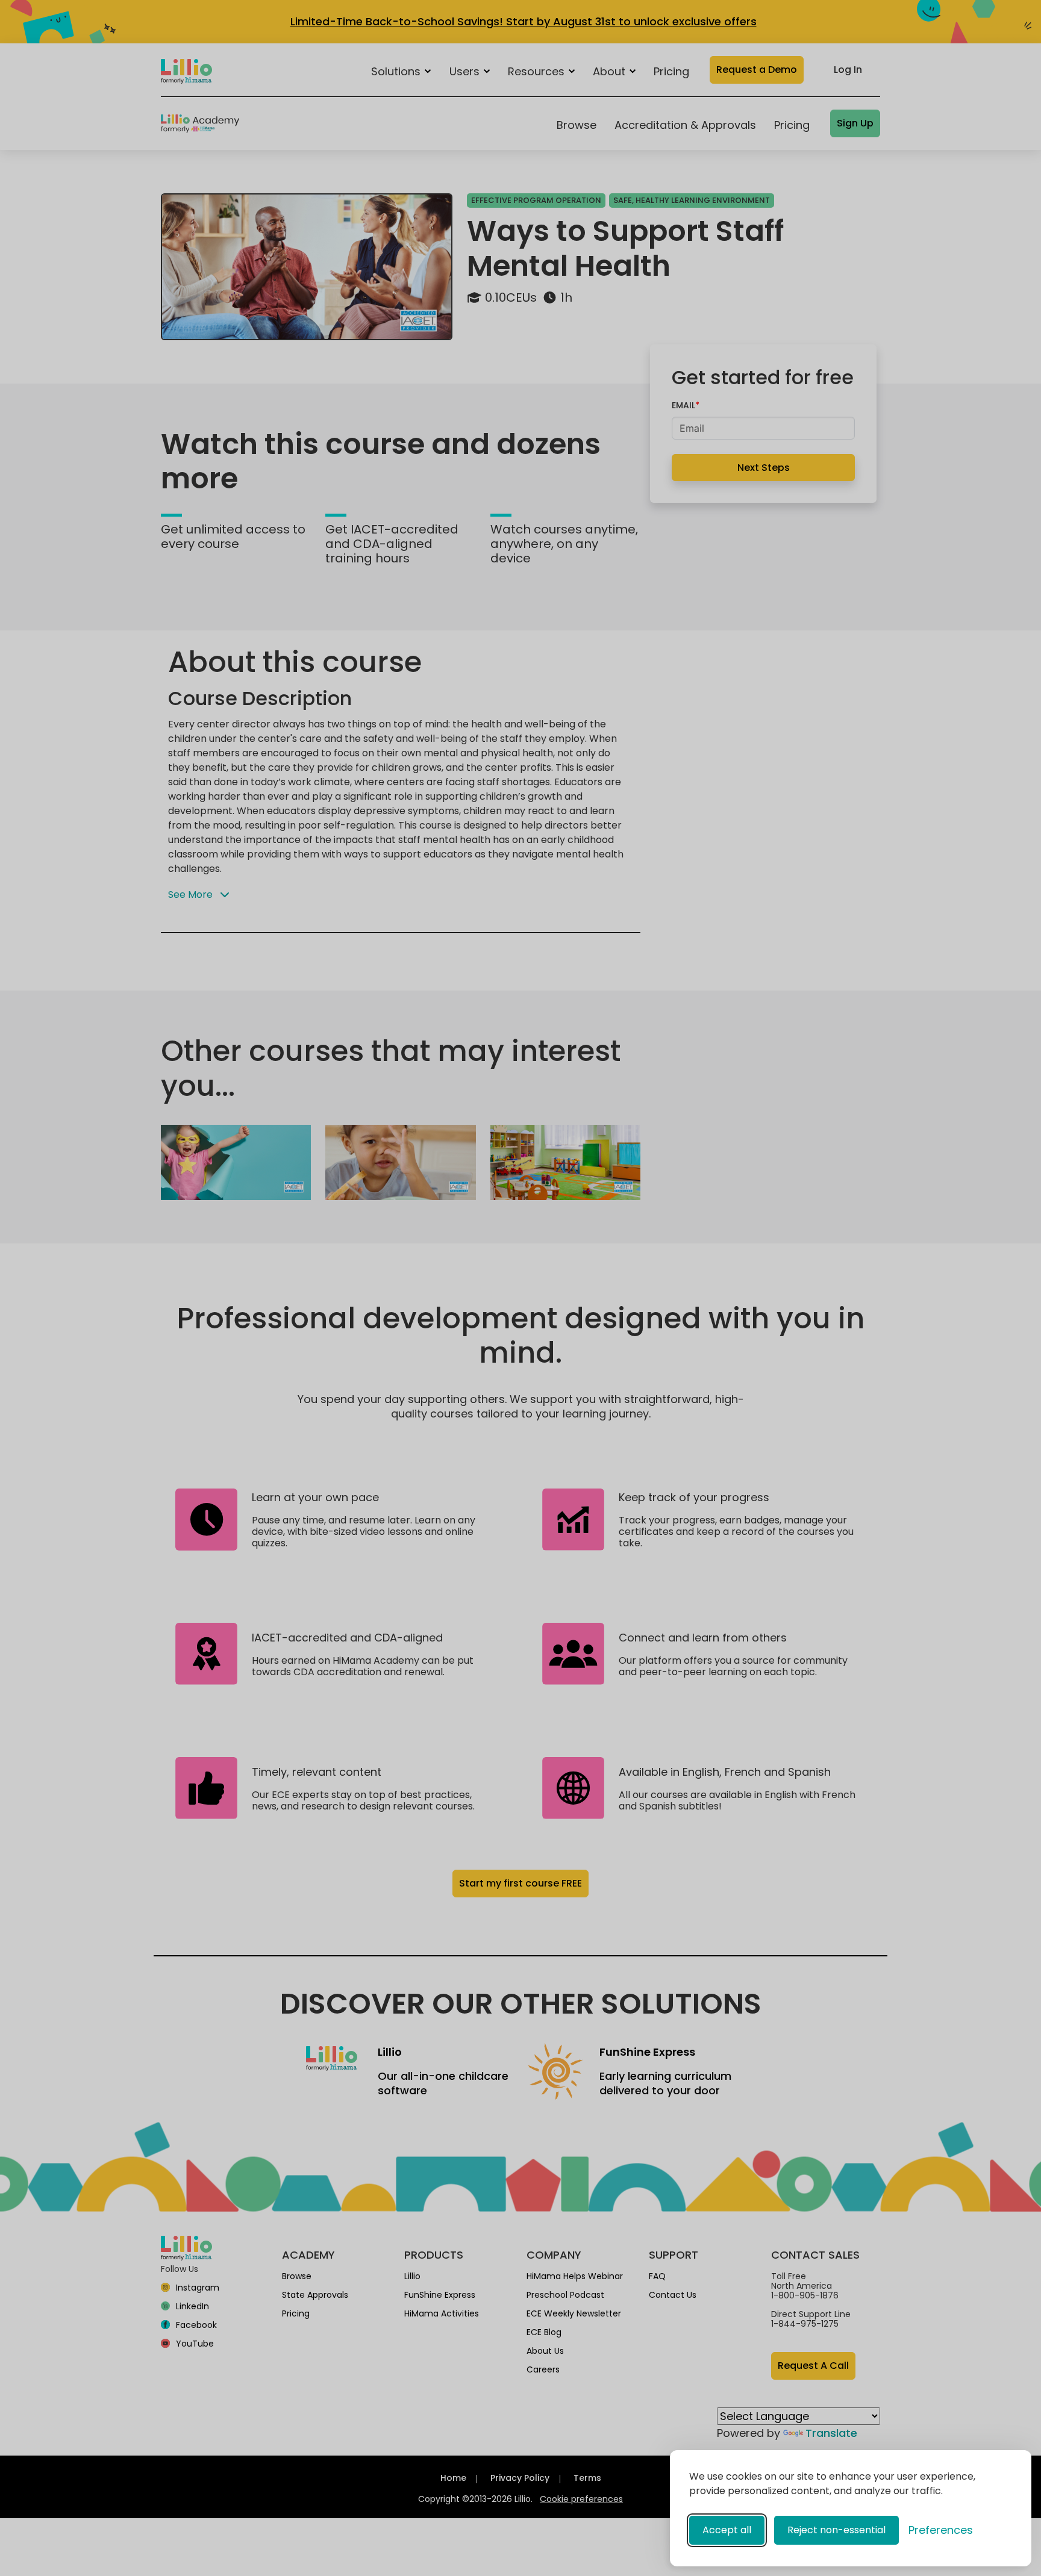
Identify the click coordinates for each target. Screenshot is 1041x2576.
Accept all (727, 2530)
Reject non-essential (836, 2530)
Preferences (941, 2530)
